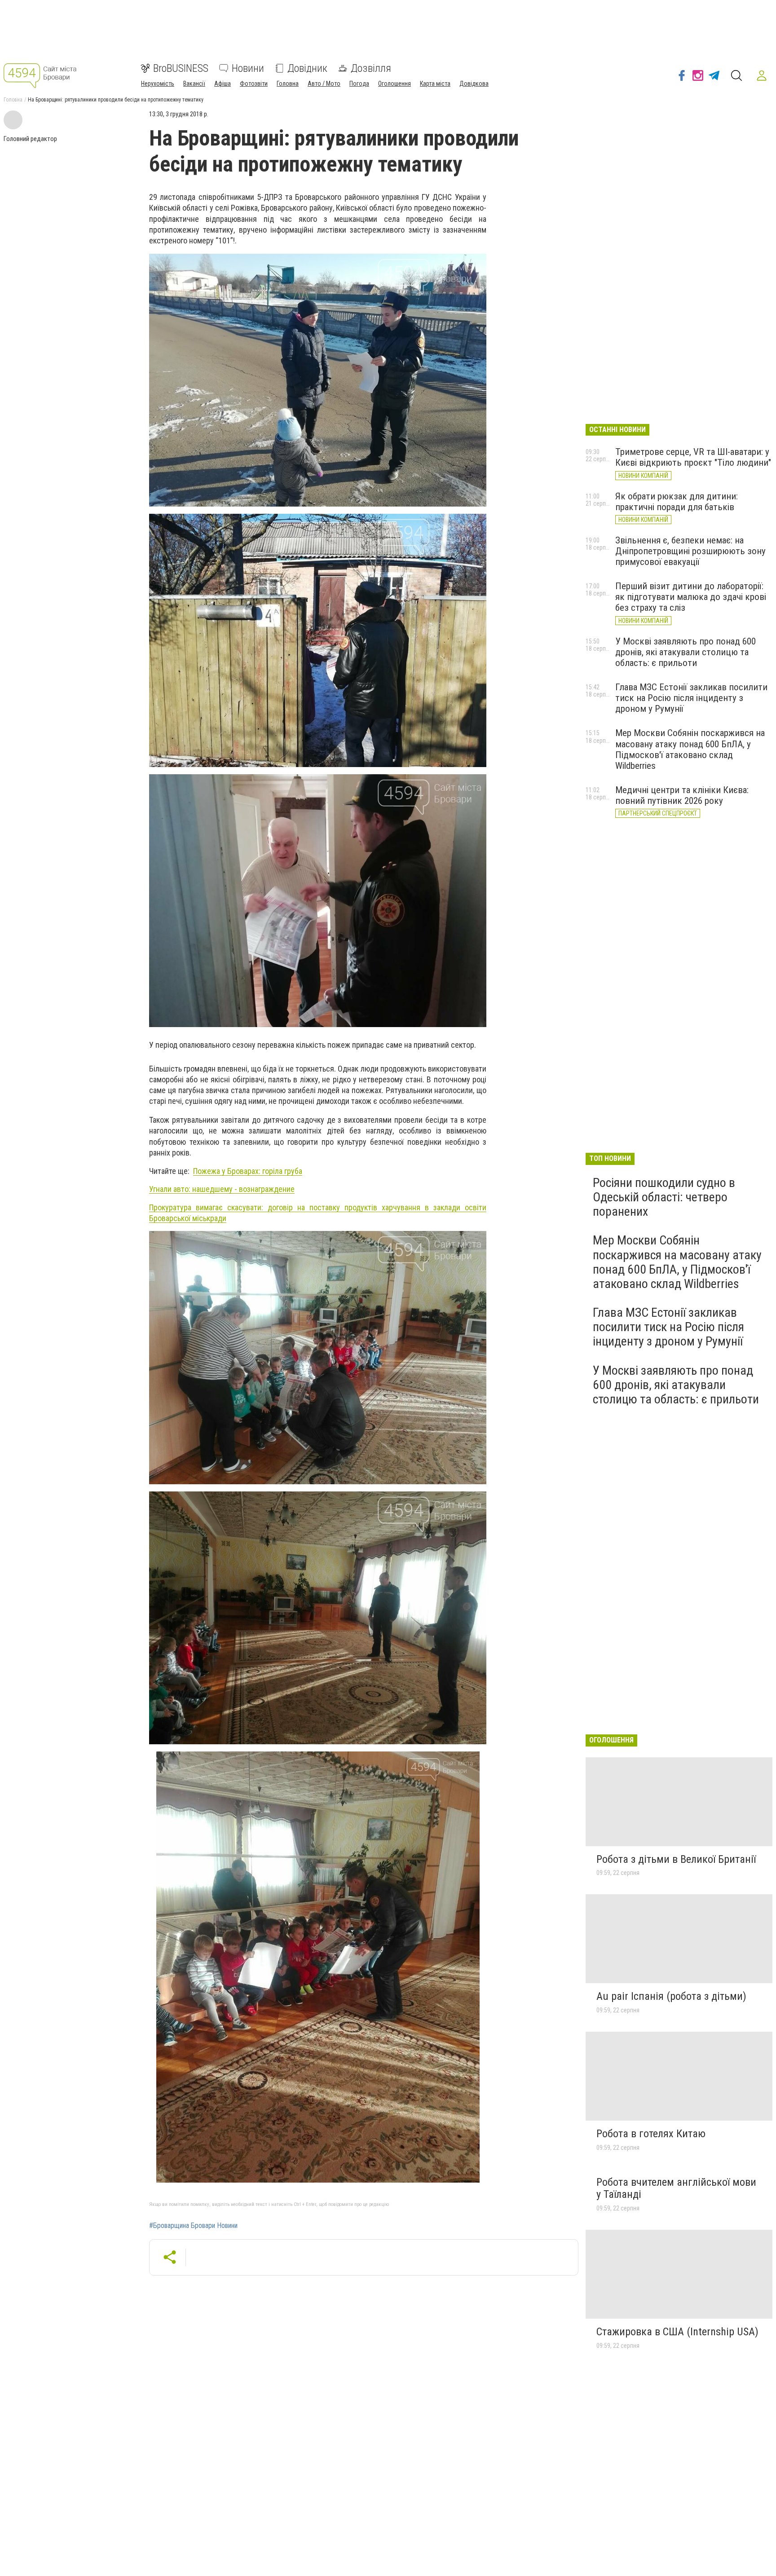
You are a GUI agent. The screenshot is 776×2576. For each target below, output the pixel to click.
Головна (288, 84)
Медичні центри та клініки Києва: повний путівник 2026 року (682, 795)
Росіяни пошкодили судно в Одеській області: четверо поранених (664, 1197)
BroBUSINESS (181, 68)
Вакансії (194, 84)
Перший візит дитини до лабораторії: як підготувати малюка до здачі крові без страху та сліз (691, 597)
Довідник (307, 68)
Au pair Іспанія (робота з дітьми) (671, 1996)
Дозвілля (371, 68)
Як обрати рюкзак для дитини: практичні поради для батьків (677, 502)
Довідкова (474, 84)
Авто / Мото (324, 84)
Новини (248, 68)
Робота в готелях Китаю (651, 2134)
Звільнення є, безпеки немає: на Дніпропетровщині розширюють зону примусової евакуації (690, 551)
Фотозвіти (254, 84)
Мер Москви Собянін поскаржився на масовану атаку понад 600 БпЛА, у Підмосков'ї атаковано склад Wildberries (690, 749)
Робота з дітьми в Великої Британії (676, 1859)
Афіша (223, 84)
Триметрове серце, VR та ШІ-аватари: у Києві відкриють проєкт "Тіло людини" (693, 457)
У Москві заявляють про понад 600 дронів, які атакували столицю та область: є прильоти (686, 652)
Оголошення (395, 84)
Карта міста (435, 84)
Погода (359, 84)
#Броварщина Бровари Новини (193, 2226)
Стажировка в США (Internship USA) (677, 2332)
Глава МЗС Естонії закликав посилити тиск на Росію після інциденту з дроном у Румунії (691, 698)
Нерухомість (158, 84)
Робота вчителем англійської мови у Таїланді (676, 2188)
